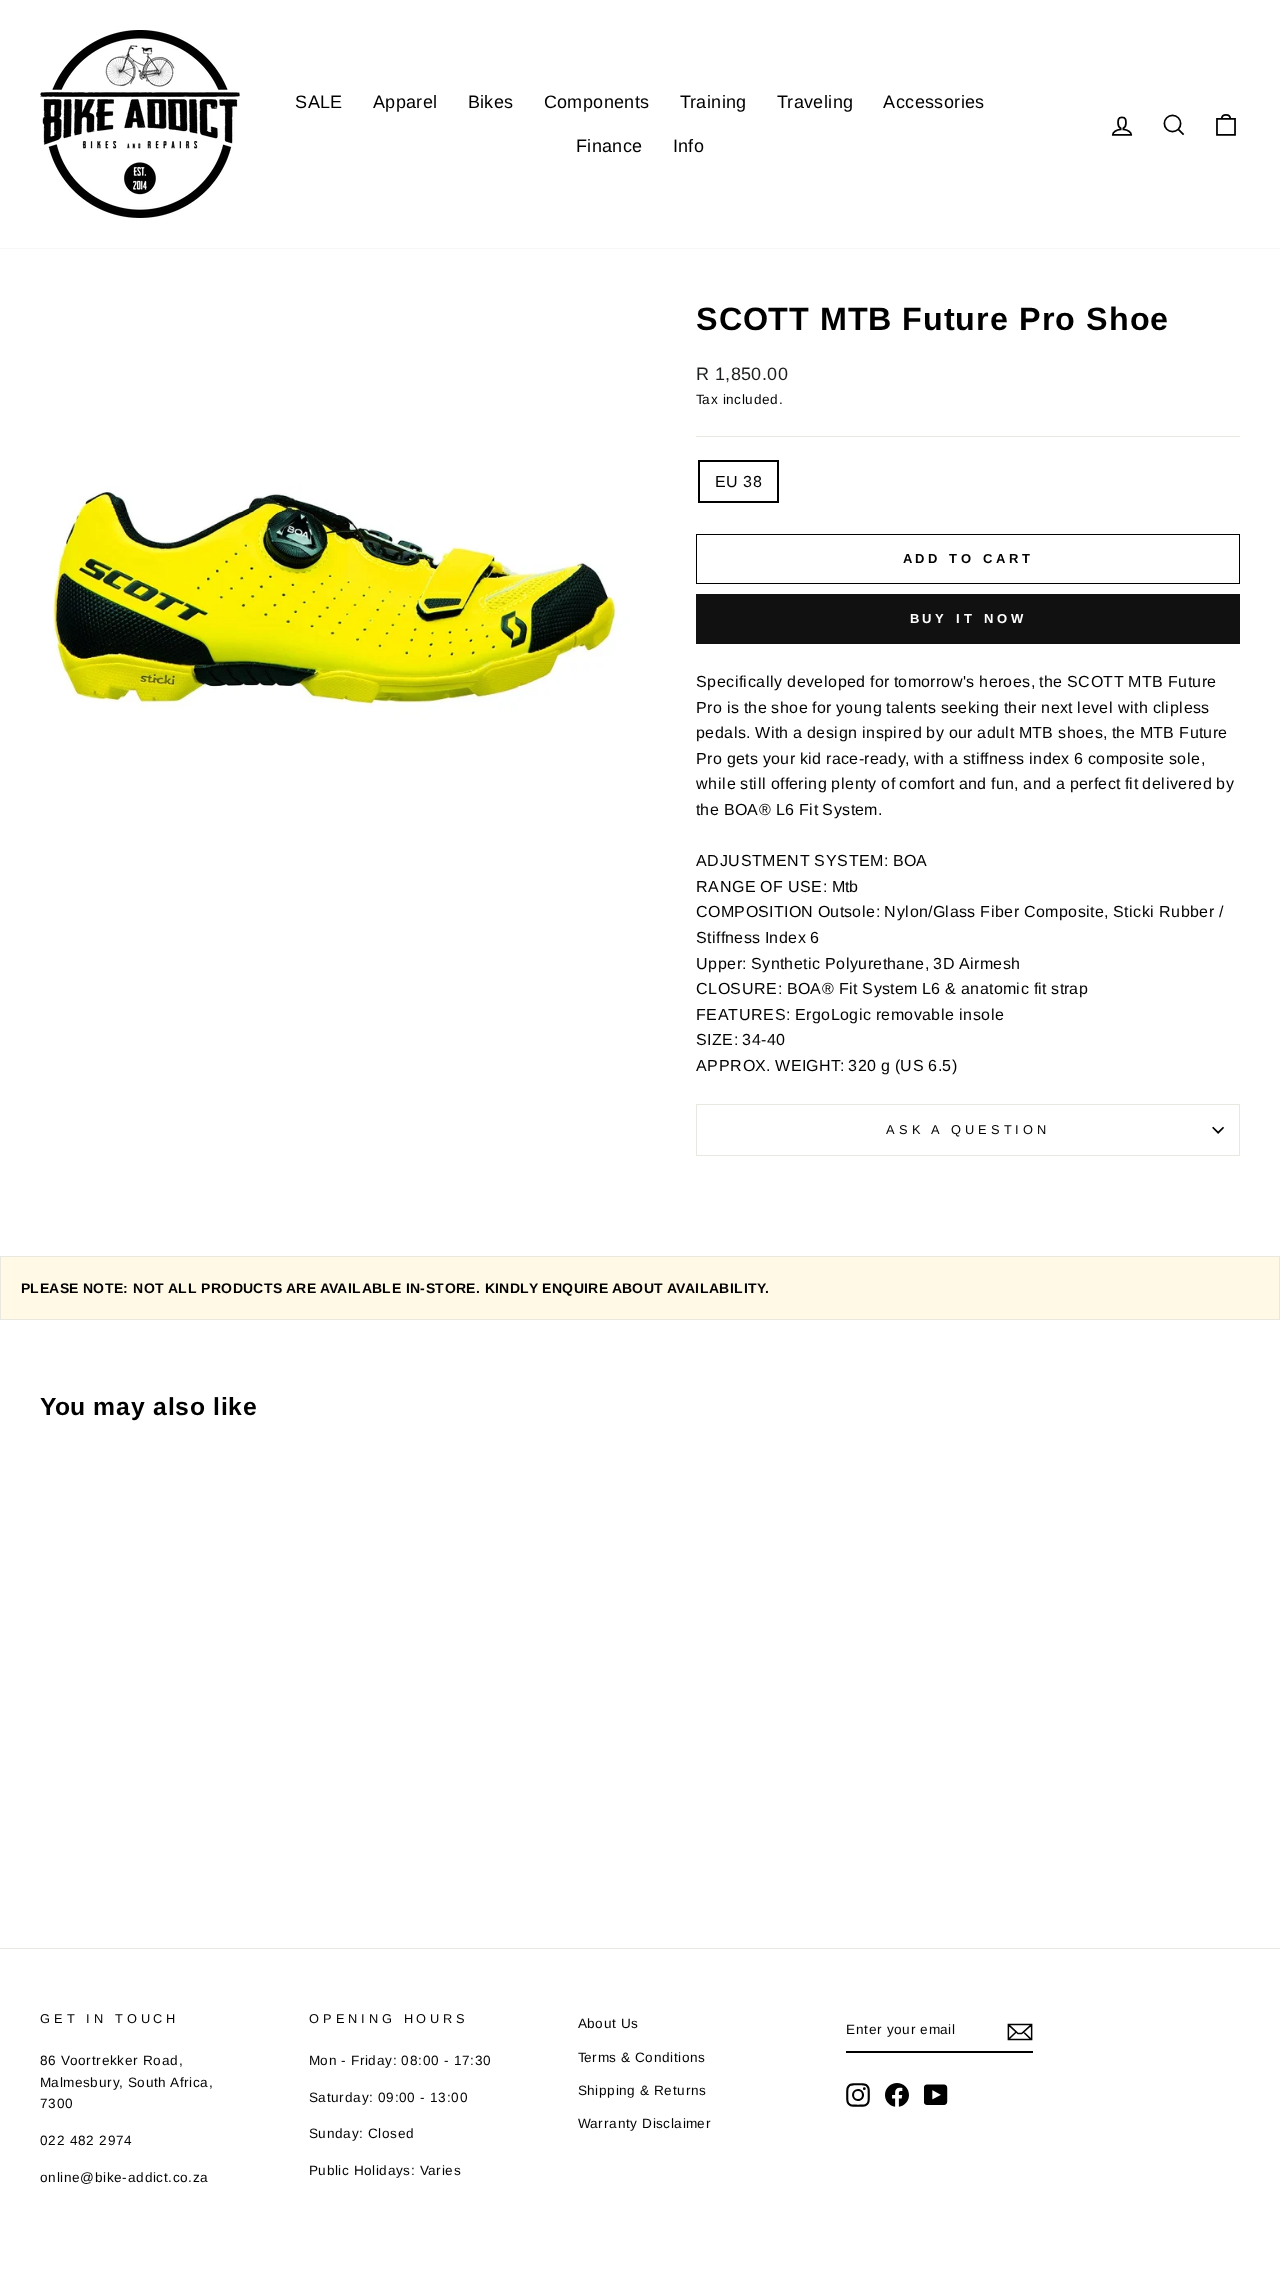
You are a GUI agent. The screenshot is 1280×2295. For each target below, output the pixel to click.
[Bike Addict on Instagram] (858, 2095)
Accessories (933, 102)
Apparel (405, 102)
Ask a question (968, 1129)
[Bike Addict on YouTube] (936, 2095)
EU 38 (738, 481)
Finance (609, 146)
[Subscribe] (1020, 2031)
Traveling (815, 102)
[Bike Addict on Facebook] (897, 2095)
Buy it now (968, 618)
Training (713, 102)
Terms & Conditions (642, 2057)
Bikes (491, 102)
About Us (608, 2023)
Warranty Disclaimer (645, 2123)
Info (689, 146)
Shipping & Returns (642, 2090)
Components (597, 102)
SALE (319, 102)
